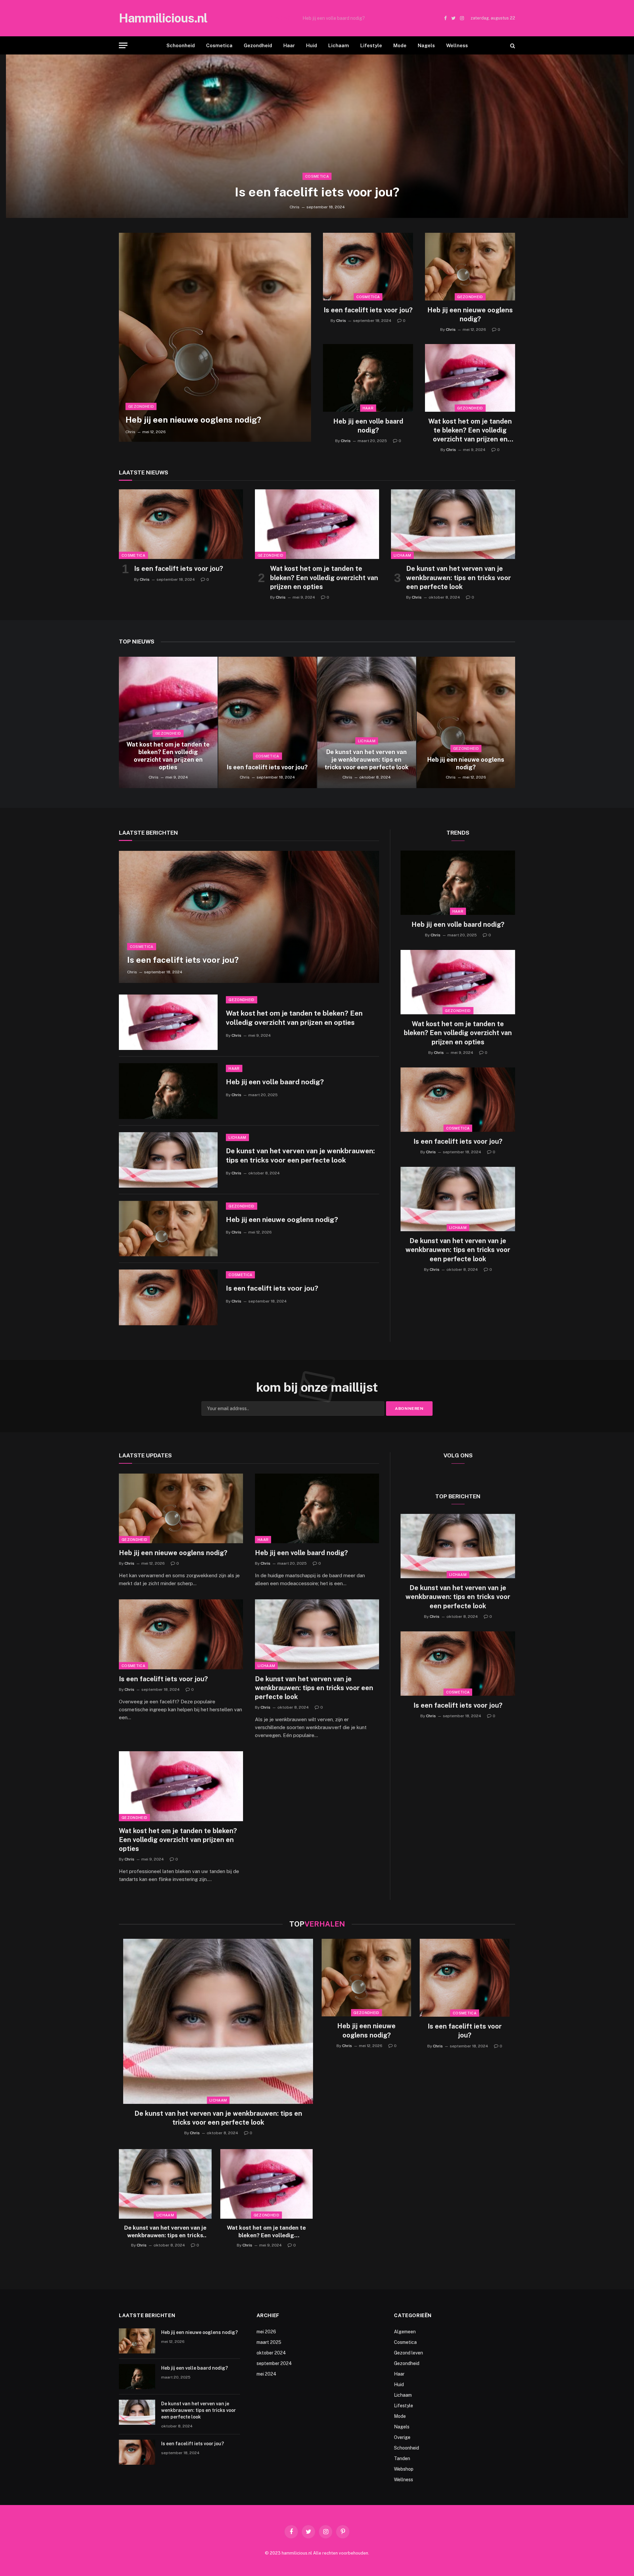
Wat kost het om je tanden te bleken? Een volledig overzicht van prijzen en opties (470, 431)
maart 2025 (269, 2342)
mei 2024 (266, 2374)
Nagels (426, 45)
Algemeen (405, 2332)
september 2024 (274, 2363)
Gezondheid (258, 45)
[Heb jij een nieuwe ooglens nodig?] (215, 337)
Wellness (457, 45)
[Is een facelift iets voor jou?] (317, 136)
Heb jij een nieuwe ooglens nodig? (193, 420)
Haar (289, 45)
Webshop (404, 2469)
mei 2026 (266, 2332)
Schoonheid (181, 45)
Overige (402, 2437)
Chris (295, 207)
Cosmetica (219, 45)
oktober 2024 (271, 2353)
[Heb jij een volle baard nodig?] (368, 378)
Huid (312, 45)
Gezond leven (408, 2353)
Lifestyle (371, 45)
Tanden (402, 2458)
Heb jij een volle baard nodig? (334, 18)
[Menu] (123, 45)
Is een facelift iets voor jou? (317, 192)
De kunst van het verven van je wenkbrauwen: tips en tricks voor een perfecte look (458, 577)
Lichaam (339, 45)
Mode (400, 45)
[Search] (512, 45)
